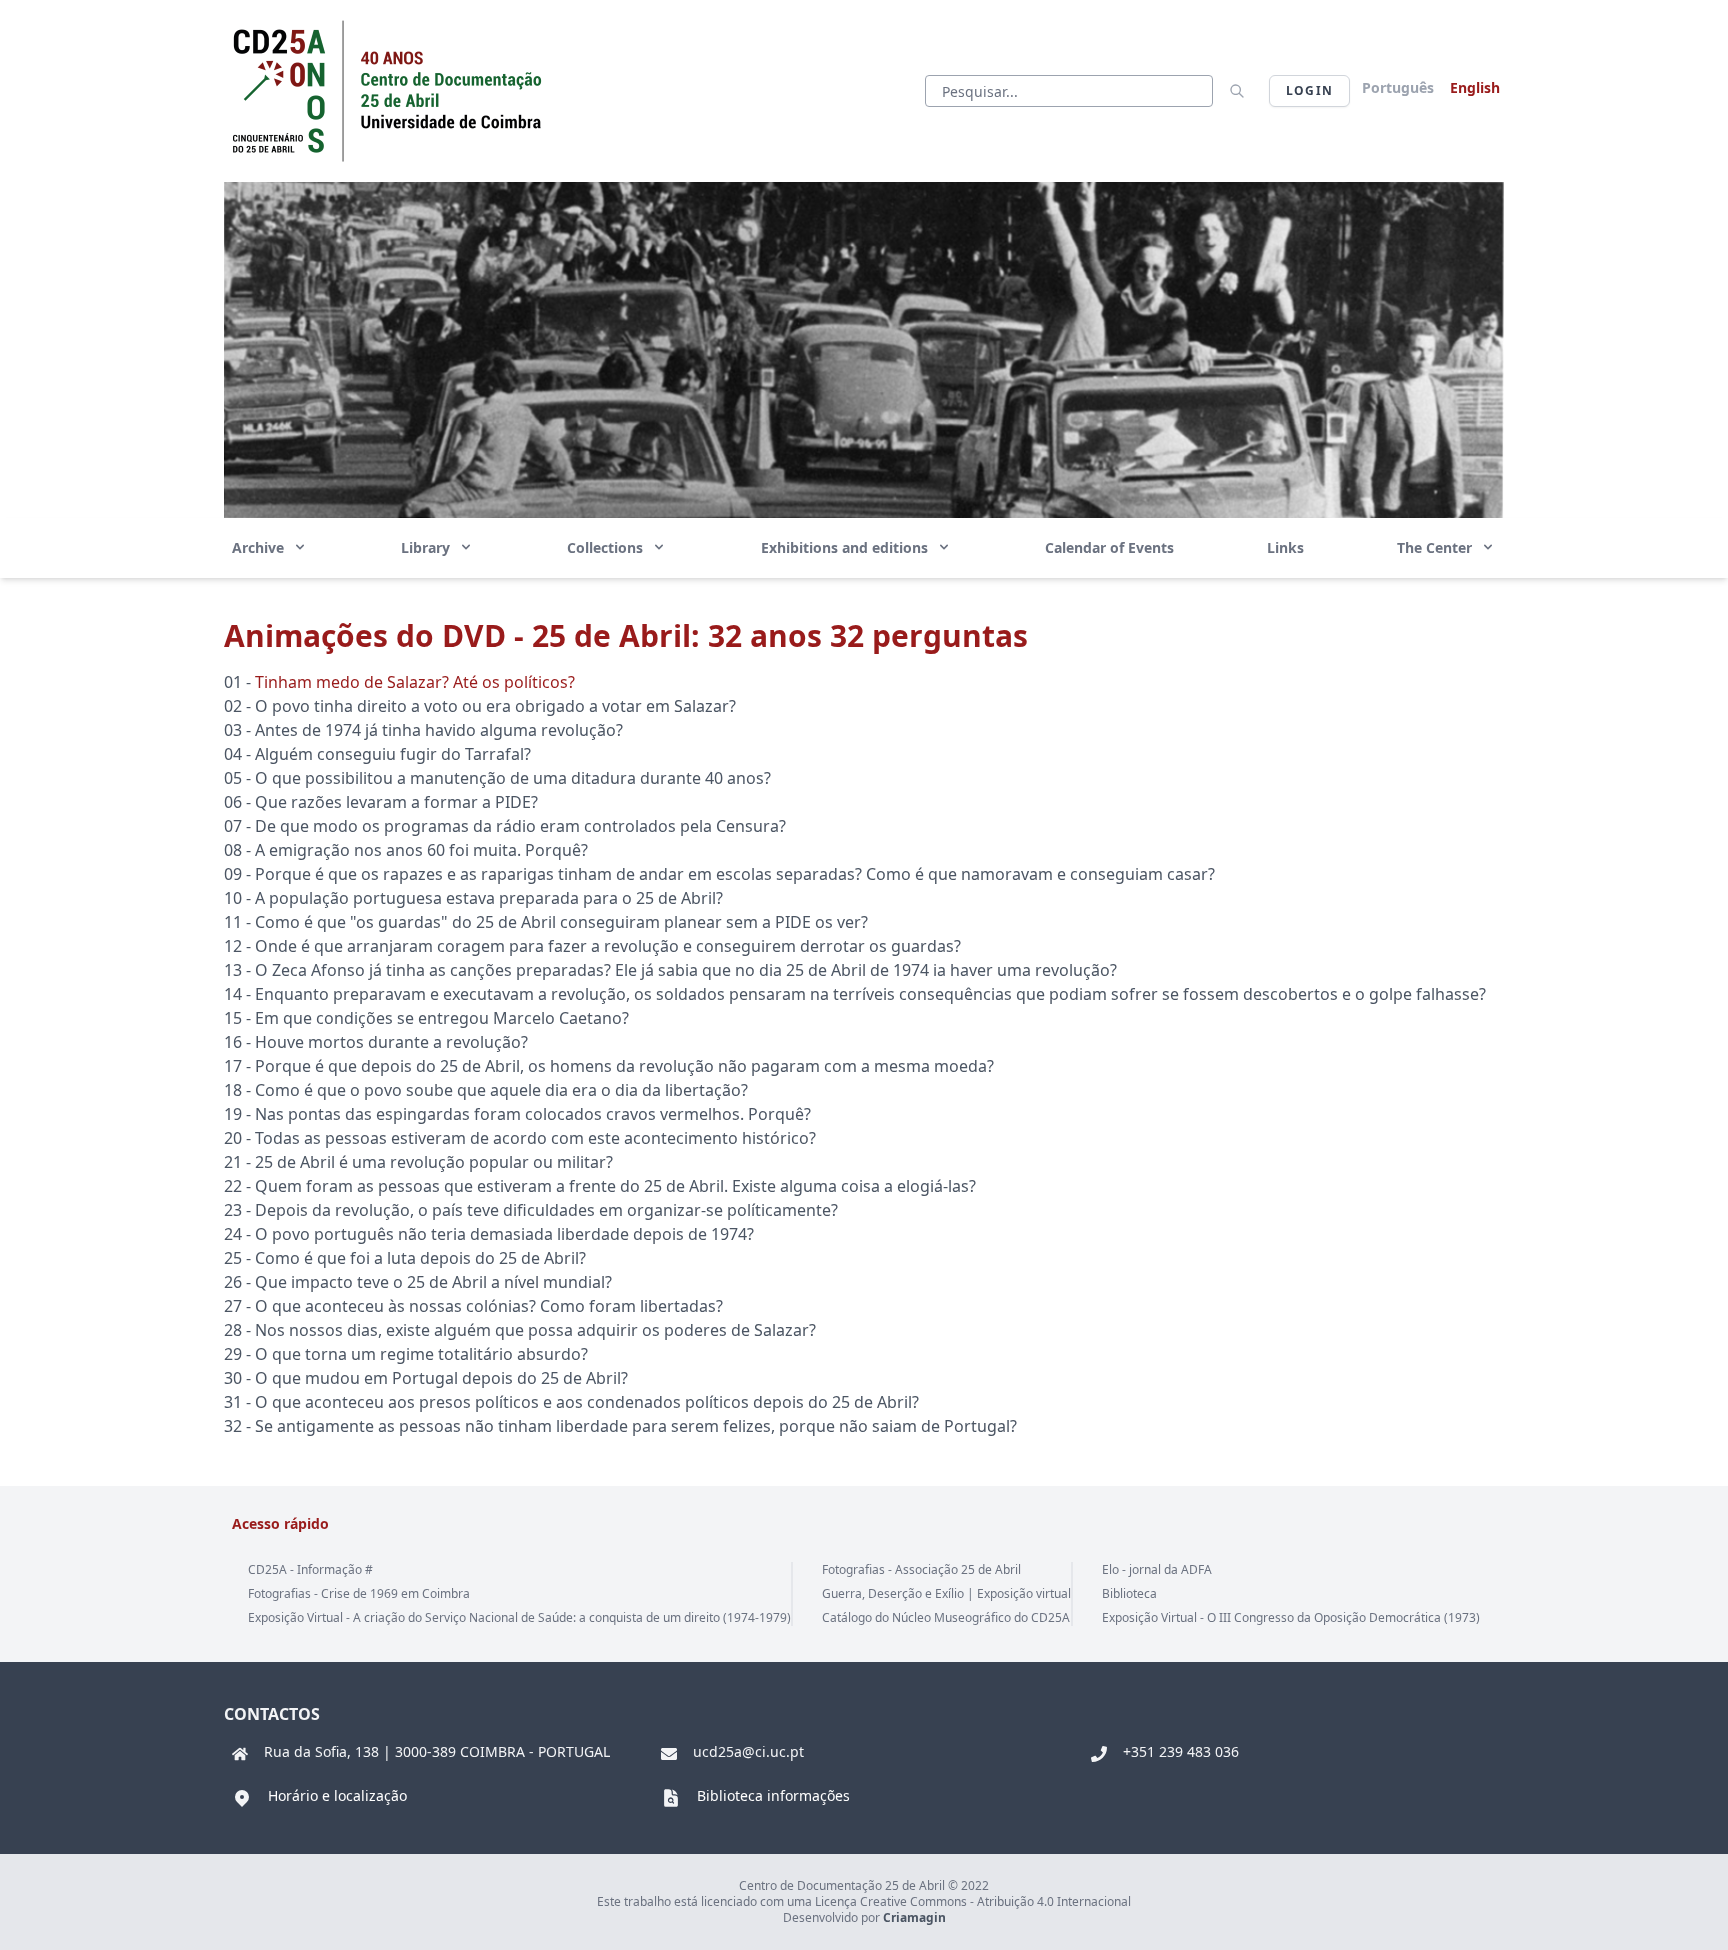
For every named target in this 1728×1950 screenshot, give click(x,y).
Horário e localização (337, 1795)
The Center (1436, 547)
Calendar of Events (1109, 547)
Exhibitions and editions (846, 547)
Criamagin (914, 1917)
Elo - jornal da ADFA (1157, 1569)
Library (427, 547)
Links (1285, 547)
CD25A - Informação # (310, 1569)
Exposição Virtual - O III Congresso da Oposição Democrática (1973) (1291, 1617)
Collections (607, 547)
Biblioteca (1129, 1593)
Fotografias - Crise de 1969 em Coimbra (359, 1593)
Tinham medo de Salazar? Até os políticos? (415, 682)
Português (1398, 87)
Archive (260, 547)
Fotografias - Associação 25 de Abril (921, 1569)
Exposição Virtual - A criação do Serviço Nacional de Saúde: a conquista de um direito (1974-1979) (519, 1617)
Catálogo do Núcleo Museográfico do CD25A (946, 1617)
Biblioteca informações (773, 1795)
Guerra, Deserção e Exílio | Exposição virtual (946, 1593)
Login (1309, 90)
